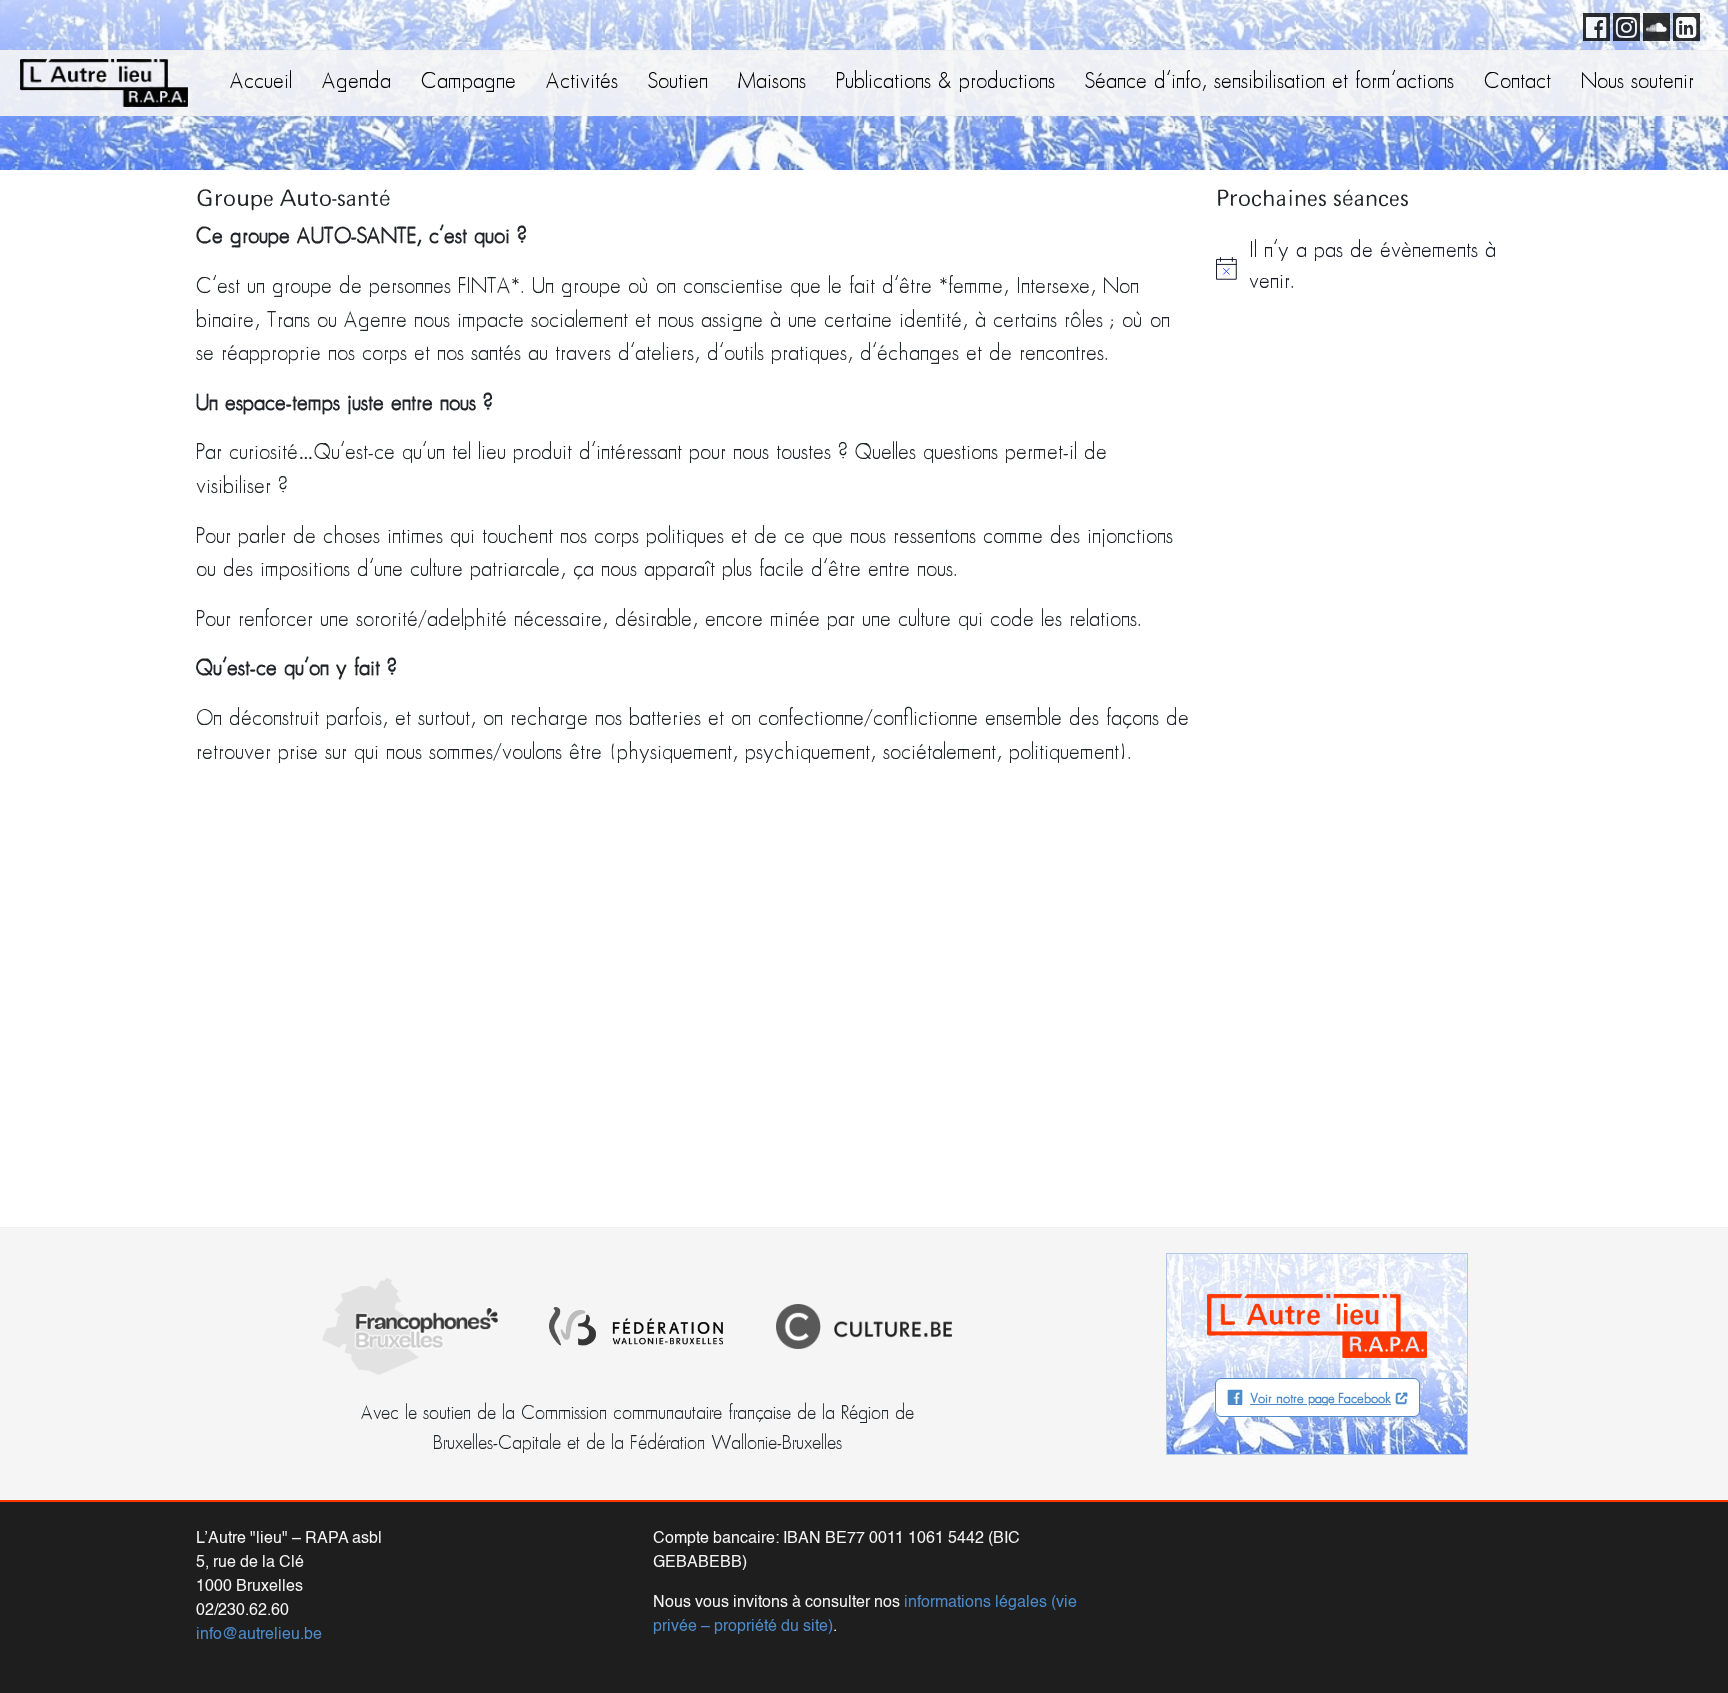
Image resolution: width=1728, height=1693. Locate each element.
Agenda (356, 82)
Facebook (1593, 24)
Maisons (772, 82)
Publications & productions (945, 82)
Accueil (261, 82)
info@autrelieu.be (259, 1635)
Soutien (678, 82)
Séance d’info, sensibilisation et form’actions (1269, 82)
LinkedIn (1683, 24)
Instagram (1623, 24)
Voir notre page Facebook (1320, 1399)
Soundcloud (1653, 24)
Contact (1517, 82)
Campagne (468, 82)
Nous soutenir (1637, 82)
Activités (582, 82)
